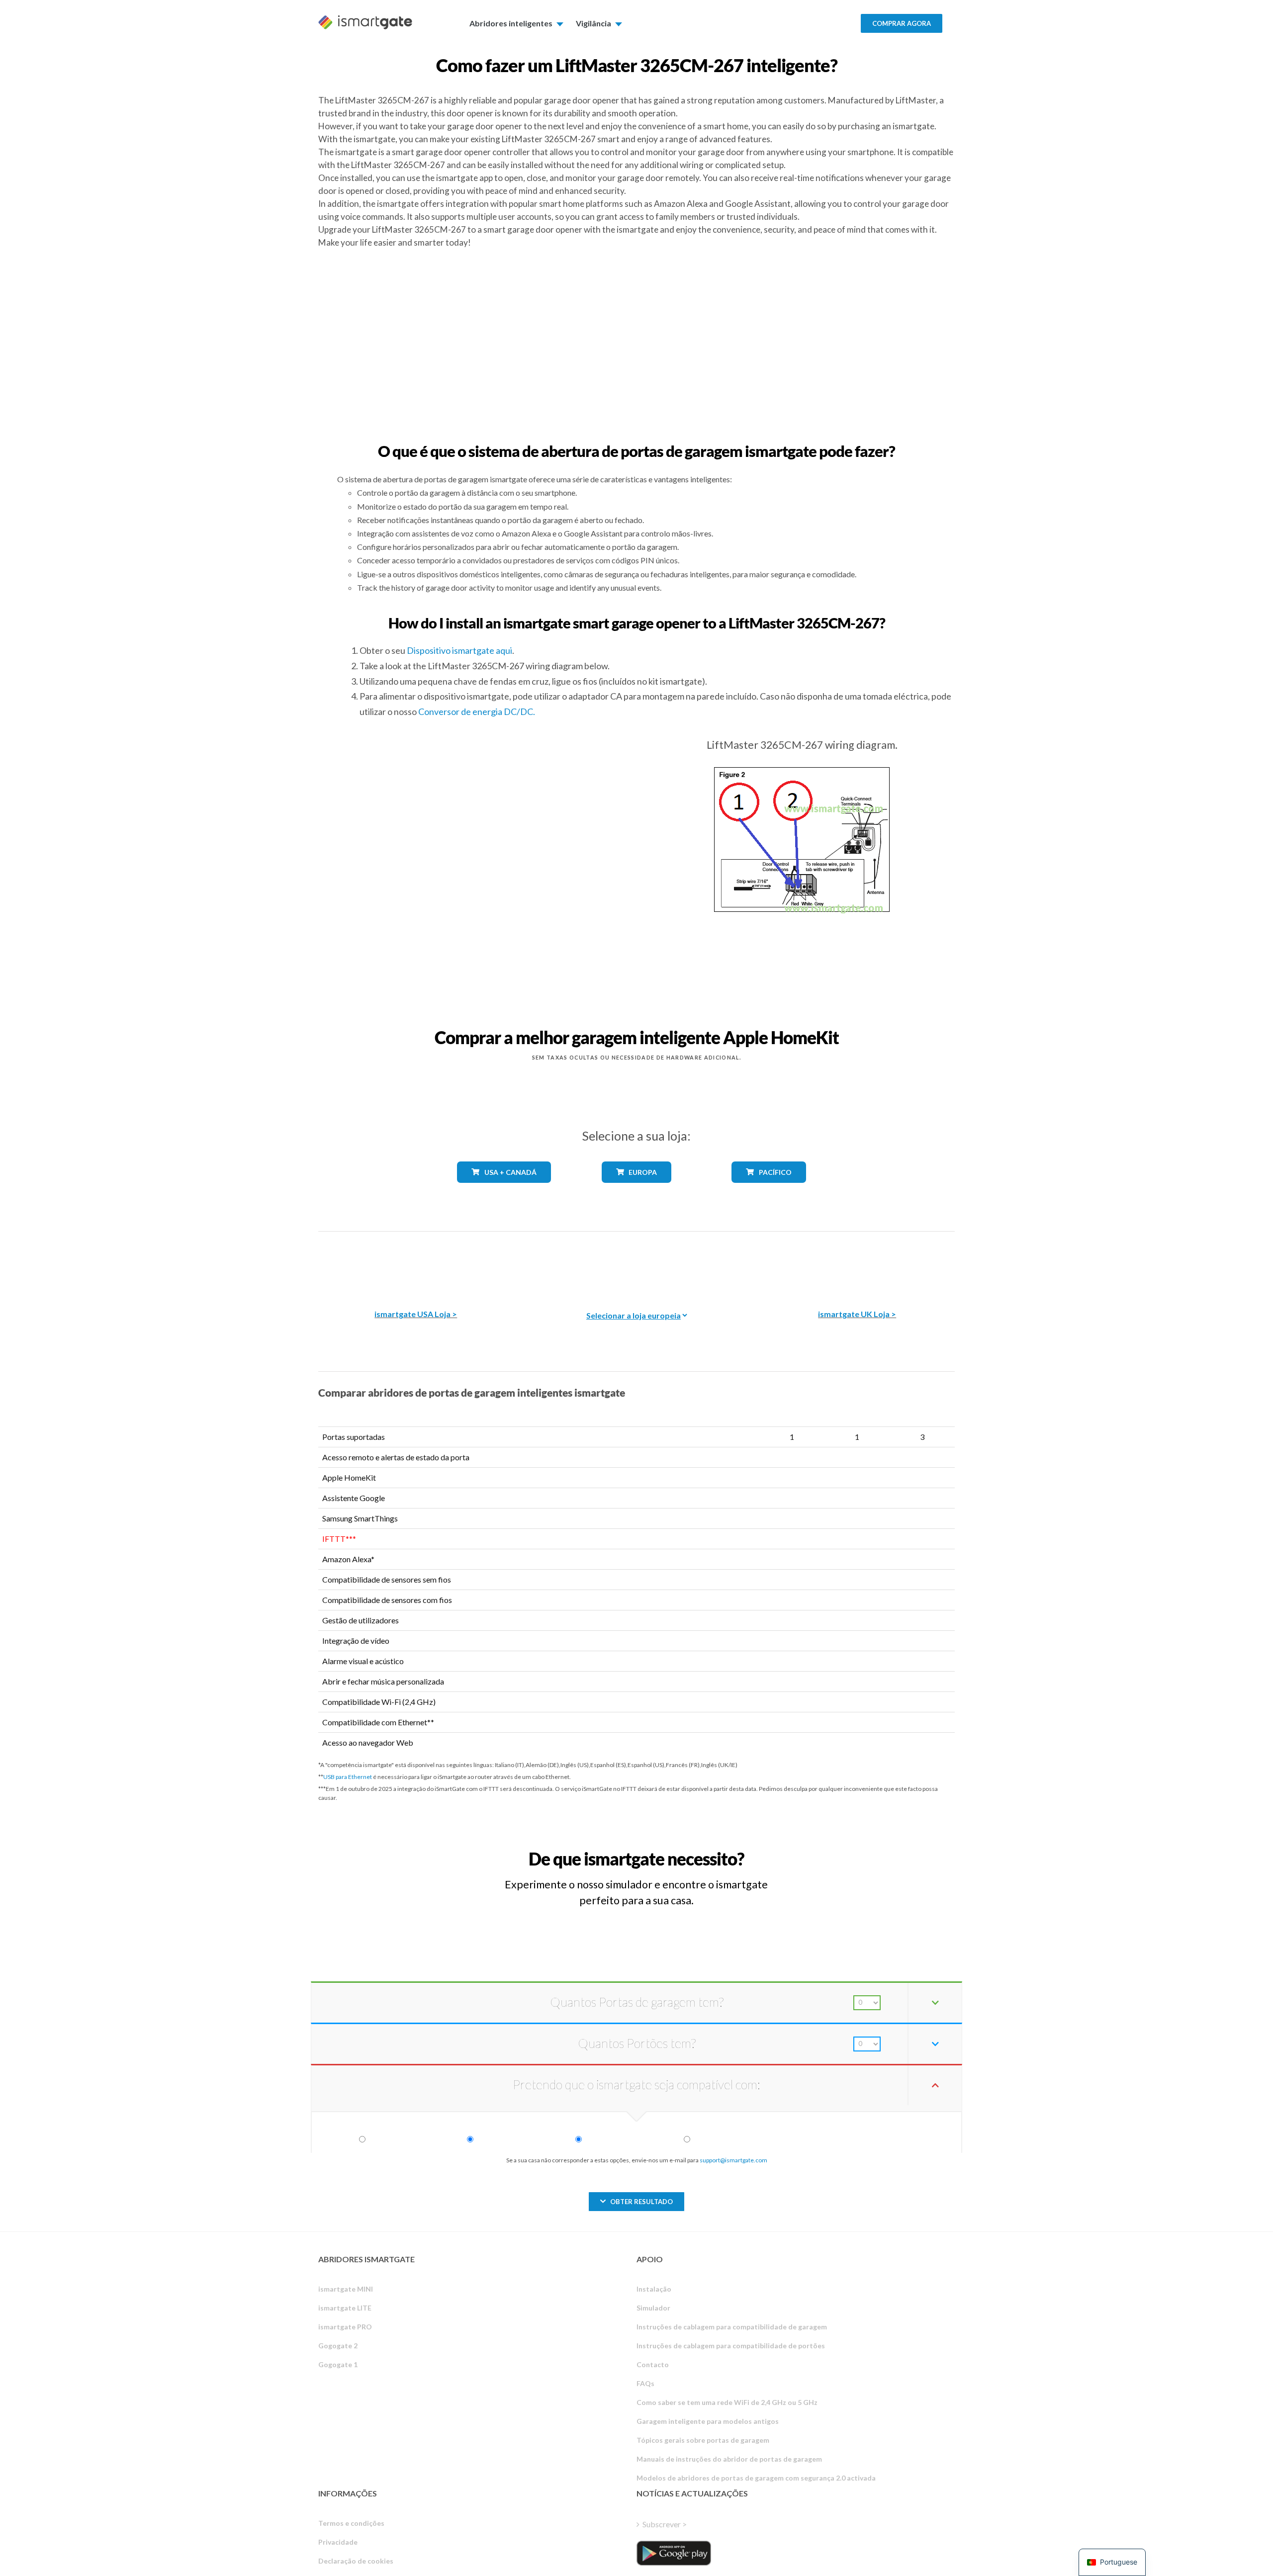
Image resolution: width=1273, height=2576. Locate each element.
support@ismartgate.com (733, 2160)
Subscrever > (665, 2524)
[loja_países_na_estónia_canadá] (504, 1190)
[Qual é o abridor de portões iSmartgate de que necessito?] (882, 1850)
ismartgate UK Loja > (857, 1314)
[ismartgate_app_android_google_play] (674, 2553)
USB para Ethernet (348, 1777)
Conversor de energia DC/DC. (477, 711)
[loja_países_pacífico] (769, 1190)
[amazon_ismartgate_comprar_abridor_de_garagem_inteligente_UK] (857, 1263)
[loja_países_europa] (636, 1190)
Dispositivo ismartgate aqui (459, 650)
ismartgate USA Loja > (416, 1314)
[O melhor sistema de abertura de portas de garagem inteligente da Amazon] (416, 1263)
